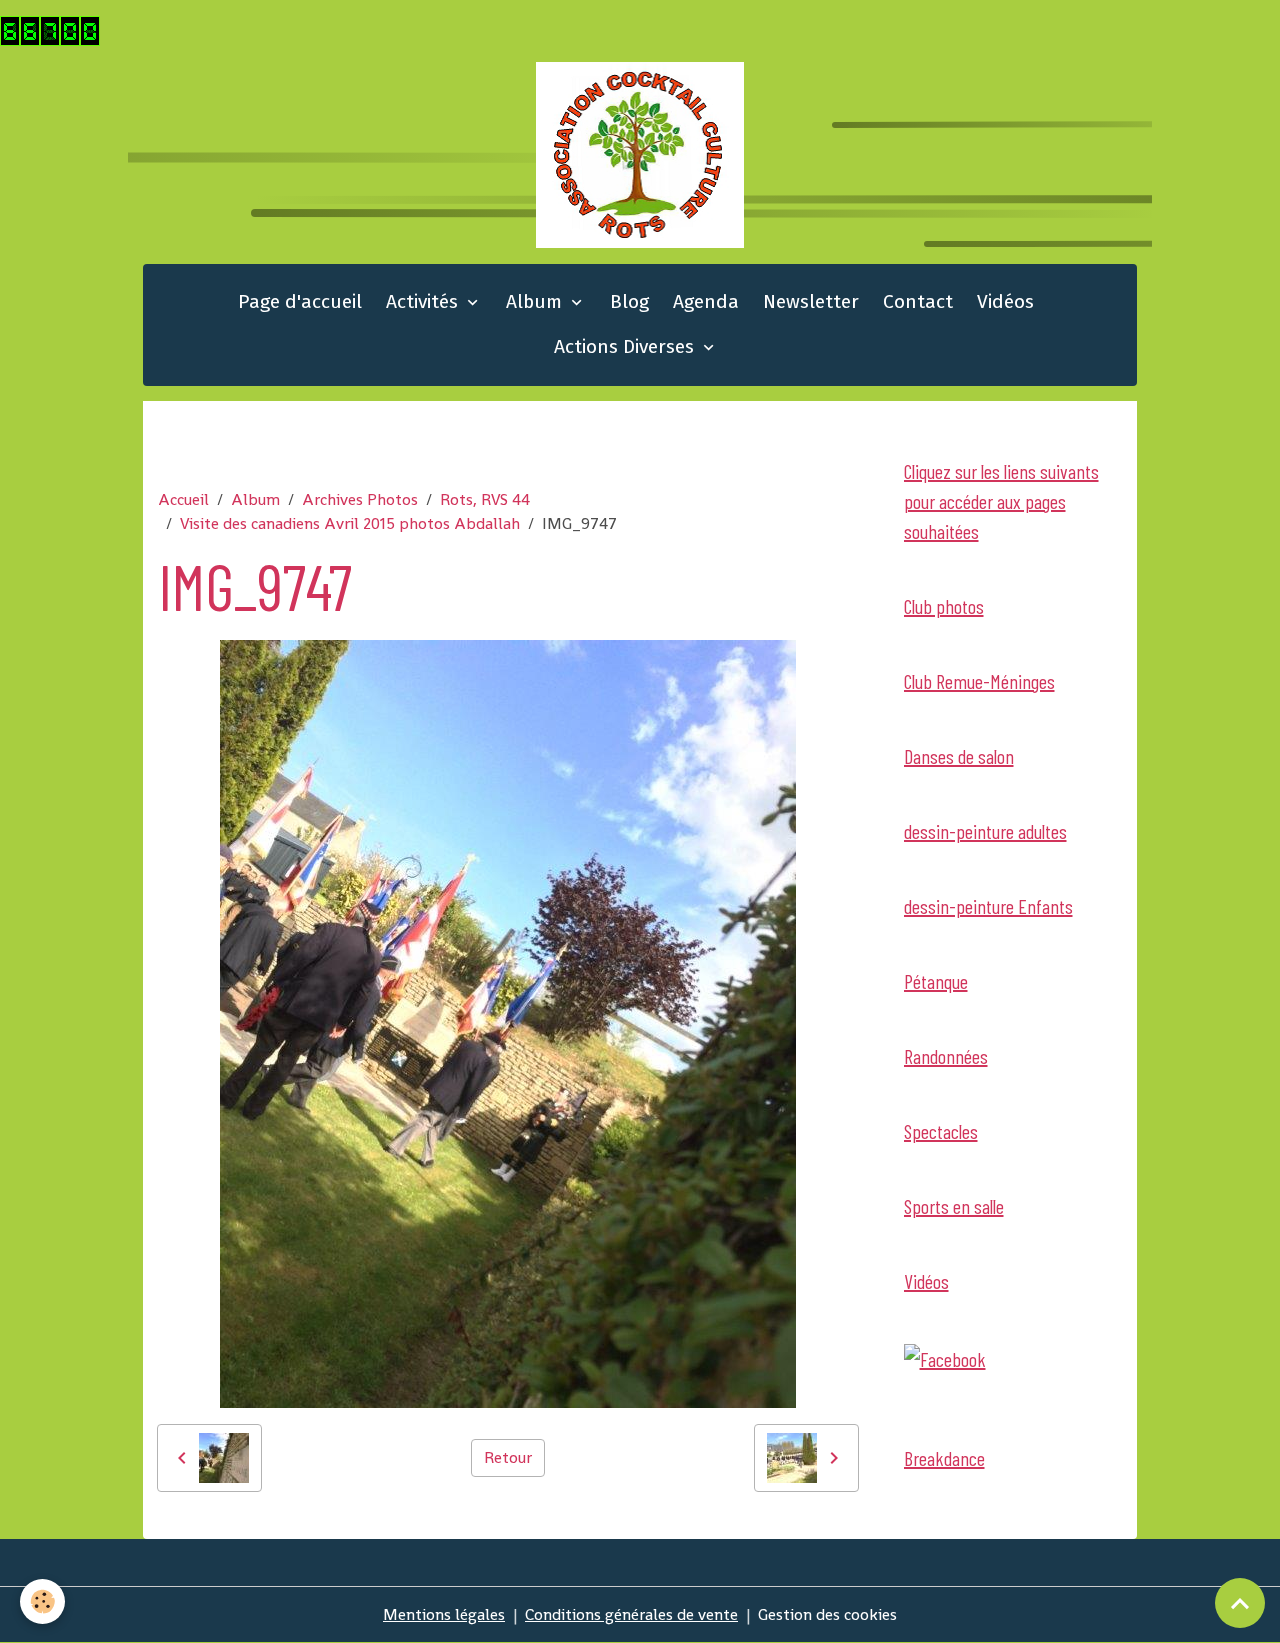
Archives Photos (360, 499)
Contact (918, 301)
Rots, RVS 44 (485, 499)
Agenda (706, 301)
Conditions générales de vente (631, 1614)
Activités (424, 301)
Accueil (183, 499)
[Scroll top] (1240, 1603)
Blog (629, 301)
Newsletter (811, 301)
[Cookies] (42, 1601)
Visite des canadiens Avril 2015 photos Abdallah (350, 523)
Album (536, 301)
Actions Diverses (626, 346)
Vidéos (1005, 301)
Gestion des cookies (827, 1614)
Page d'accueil (300, 301)
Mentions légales (444, 1614)
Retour (508, 1457)
